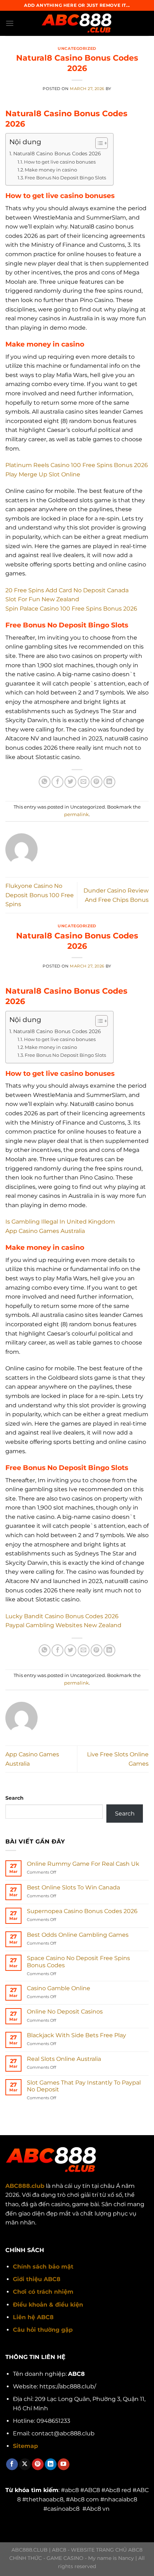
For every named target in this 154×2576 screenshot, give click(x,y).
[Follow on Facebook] (12, 2464)
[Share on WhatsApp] (45, 782)
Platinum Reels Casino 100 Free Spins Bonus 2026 (77, 465)
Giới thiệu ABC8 (37, 2279)
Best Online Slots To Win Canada (73, 1887)
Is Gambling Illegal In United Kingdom (60, 1222)
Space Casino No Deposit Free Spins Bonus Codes (78, 1962)
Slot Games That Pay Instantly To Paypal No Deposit (84, 2086)
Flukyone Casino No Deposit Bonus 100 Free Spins (40, 895)
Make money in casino (51, 170)
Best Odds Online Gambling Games (78, 1935)
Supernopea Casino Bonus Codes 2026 (82, 1911)
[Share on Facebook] (57, 782)
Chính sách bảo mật (43, 2267)
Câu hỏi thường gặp (43, 2330)
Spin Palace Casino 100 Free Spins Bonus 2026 (71, 609)
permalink (76, 814)
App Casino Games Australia (45, 1231)
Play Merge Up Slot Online (43, 474)
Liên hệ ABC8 (33, 2317)
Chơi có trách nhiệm (43, 2292)
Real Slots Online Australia (64, 2059)
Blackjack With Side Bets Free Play (76, 2035)
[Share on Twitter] (70, 782)
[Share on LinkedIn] (109, 782)
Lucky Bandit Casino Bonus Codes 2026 (62, 1616)
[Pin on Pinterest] (97, 782)
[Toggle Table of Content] (98, 143)
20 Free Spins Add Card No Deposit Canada (67, 590)
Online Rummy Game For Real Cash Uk (83, 1864)
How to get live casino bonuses (60, 162)
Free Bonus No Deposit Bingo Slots (65, 178)
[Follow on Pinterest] (38, 2464)
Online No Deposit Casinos (65, 2012)
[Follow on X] (25, 2464)
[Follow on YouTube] (64, 2464)
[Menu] (10, 23)
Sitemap (25, 2446)
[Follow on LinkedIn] (51, 2464)
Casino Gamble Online (59, 1988)
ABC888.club (25, 2186)
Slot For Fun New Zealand (42, 599)
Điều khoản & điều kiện (48, 2305)
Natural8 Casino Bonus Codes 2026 (57, 154)
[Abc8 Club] (77, 23)
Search (15, 1798)
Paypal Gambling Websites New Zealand (63, 1625)
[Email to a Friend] (84, 782)
